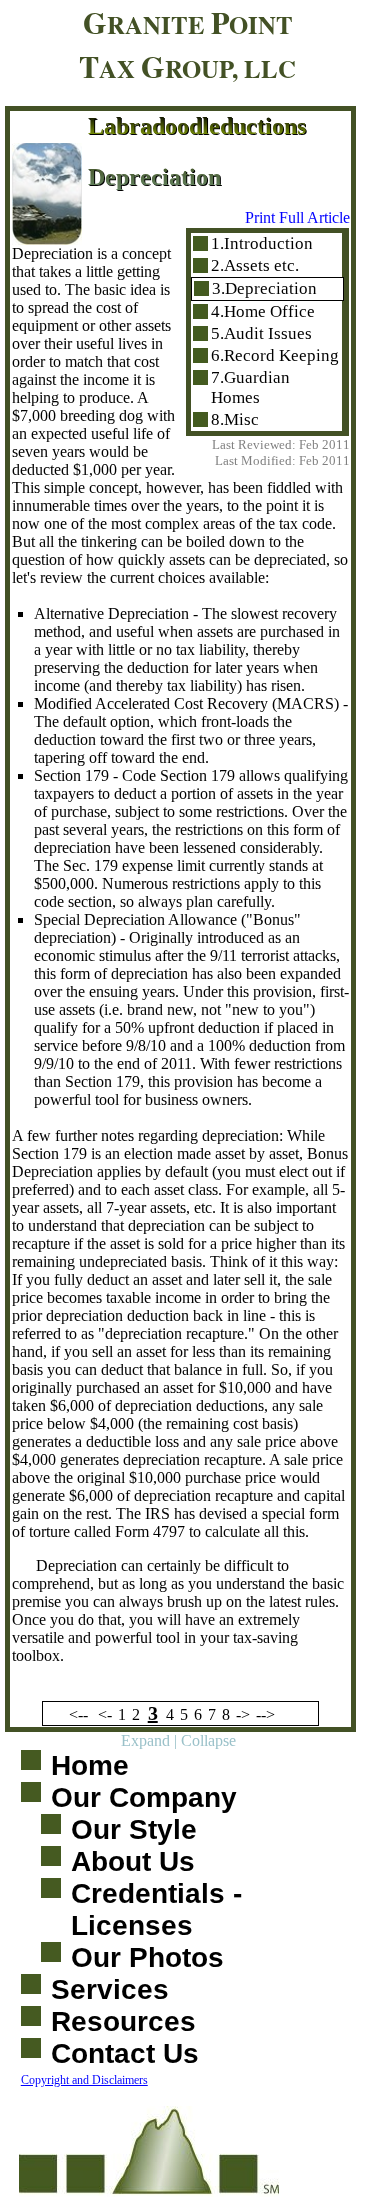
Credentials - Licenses (156, 1909)
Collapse (208, 1740)
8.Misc (235, 419)
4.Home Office (263, 311)
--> (265, 1714)
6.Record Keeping (275, 355)
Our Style (134, 1829)
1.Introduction (262, 243)
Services (110, 1989)
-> (243, 1714)
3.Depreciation (264, 288)
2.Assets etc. (255, 265)
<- (105, 1714)
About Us (133, 1861)
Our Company (144, 1797)
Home (90, 1765)
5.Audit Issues (261, 333)
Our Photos (147, 1957)
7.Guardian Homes (250, 387)
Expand (145, 1740)
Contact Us (125, 2053)
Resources (123, 2021)
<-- (78, 1714)
